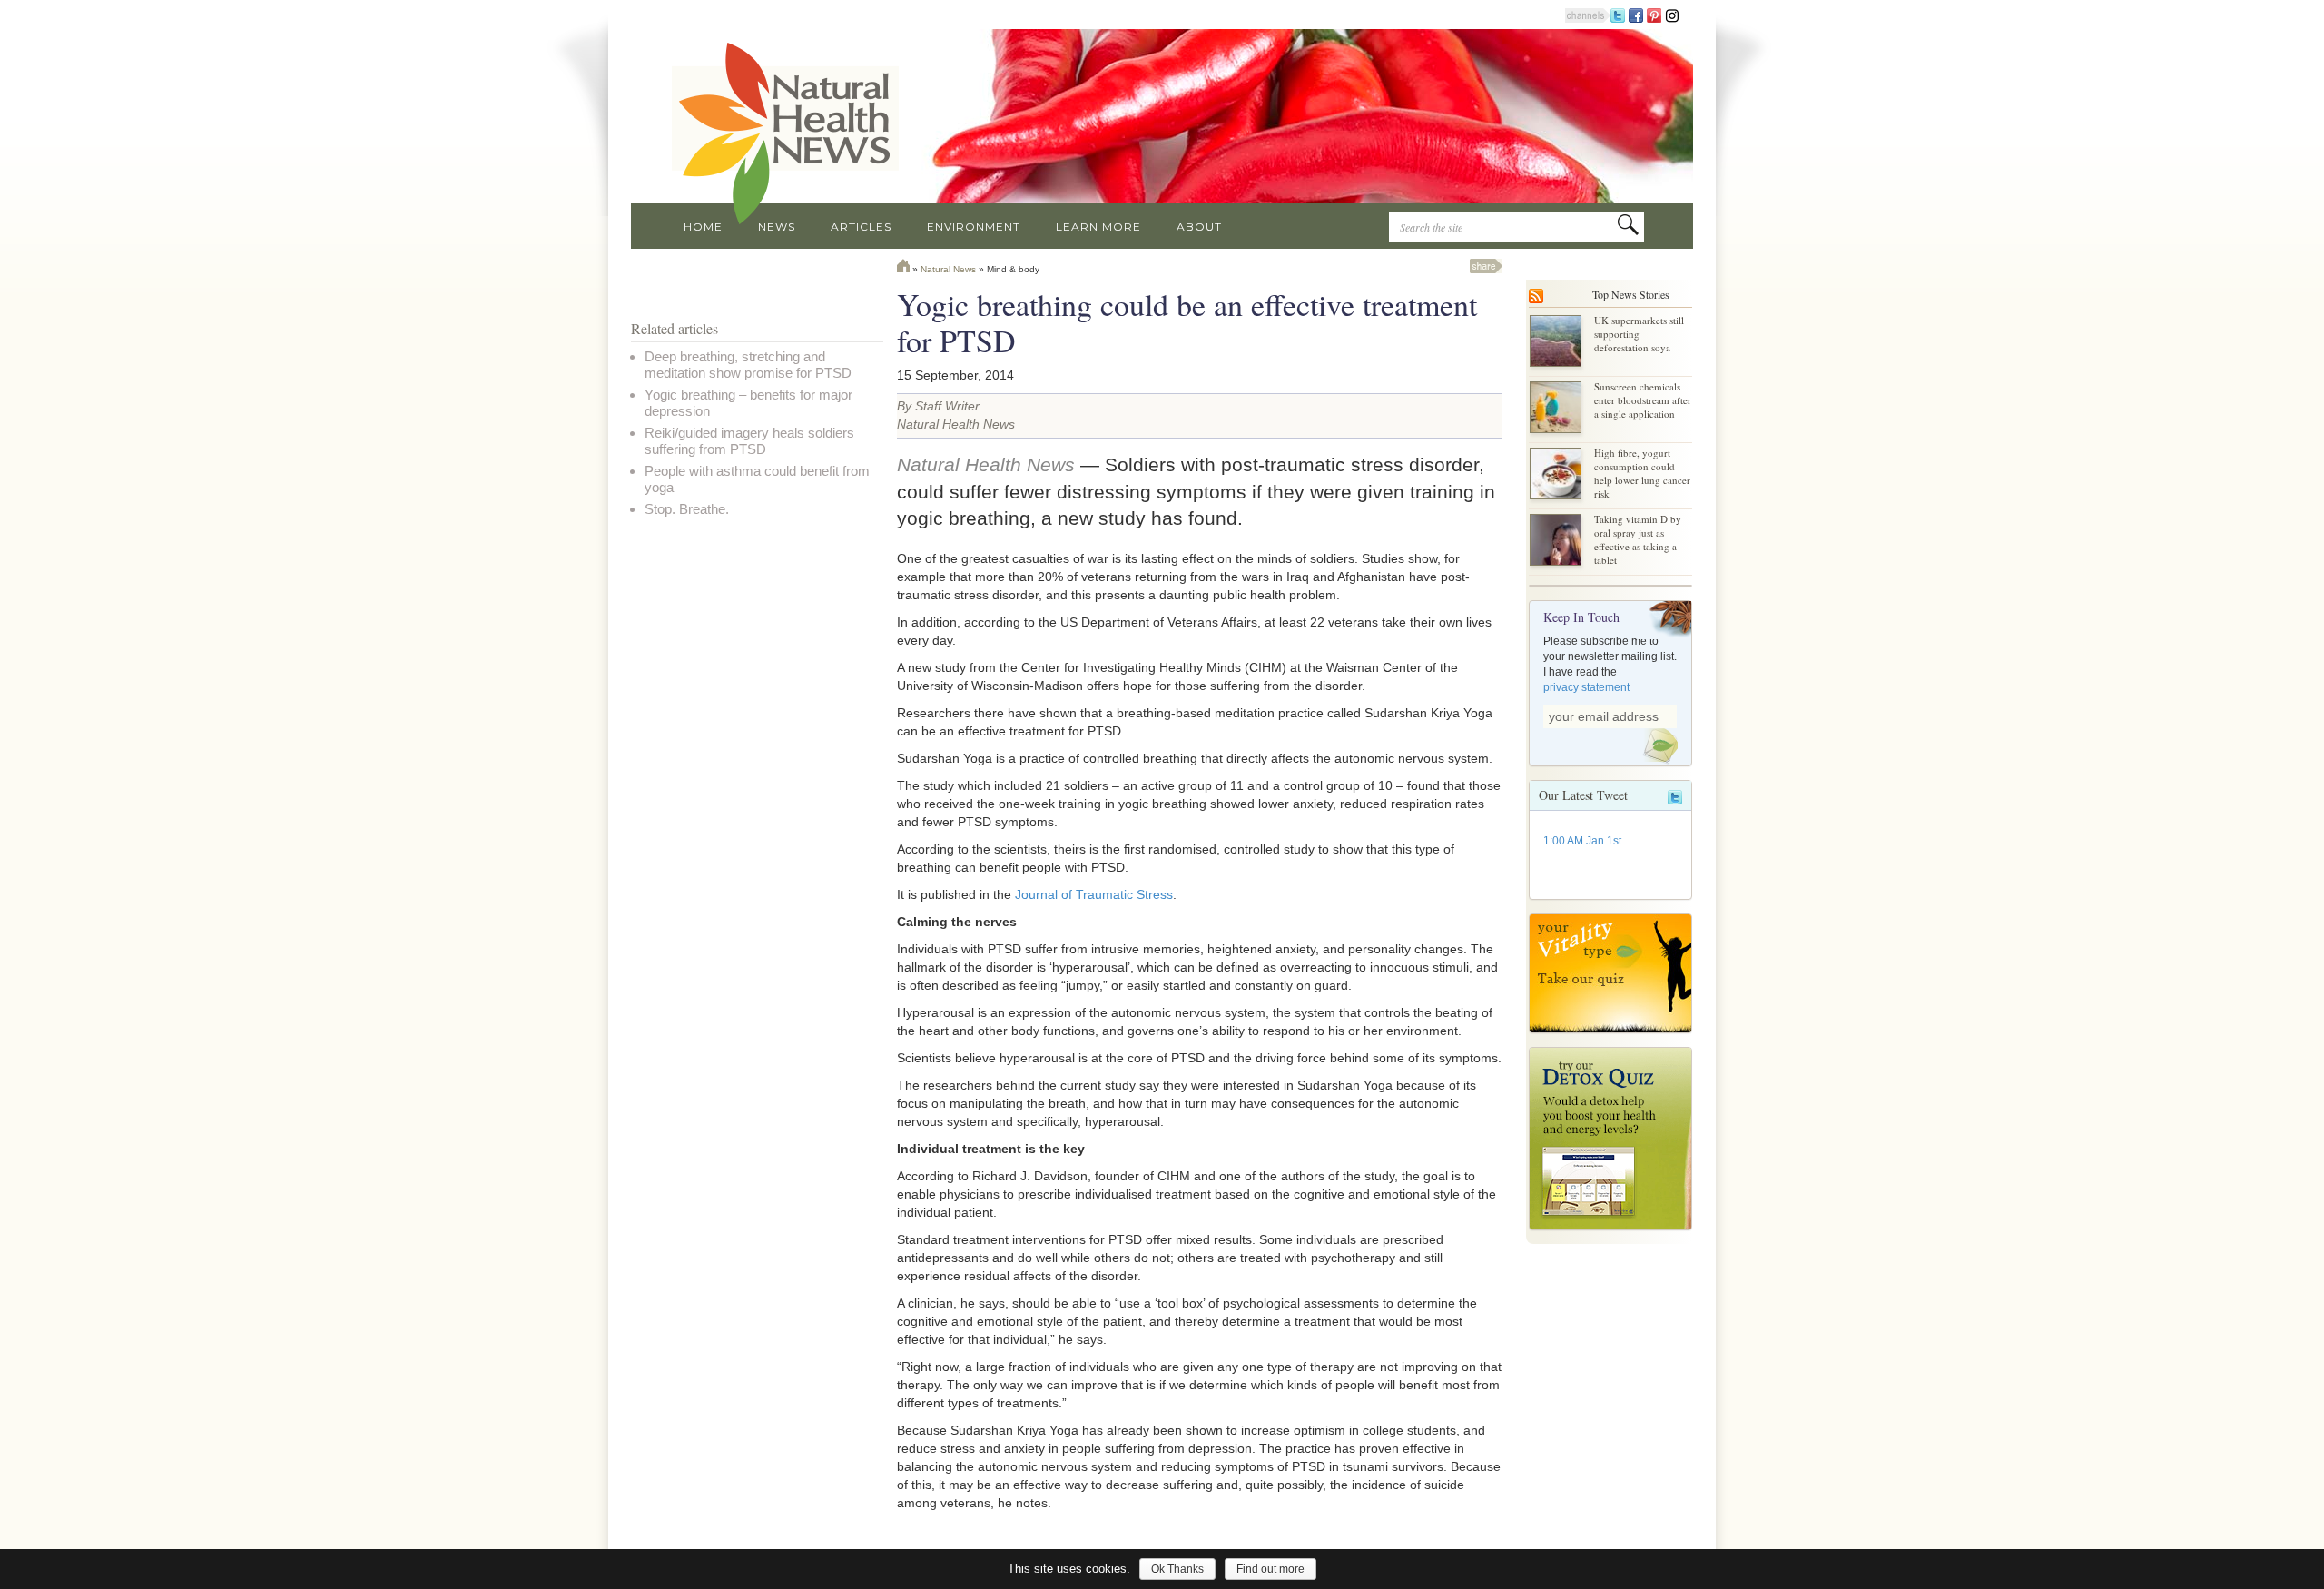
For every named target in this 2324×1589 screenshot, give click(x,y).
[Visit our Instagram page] (1672, 15)
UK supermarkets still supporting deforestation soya (1639, 334)
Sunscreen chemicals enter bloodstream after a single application (1643, 400)
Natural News (948, 269)
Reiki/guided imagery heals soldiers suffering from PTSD (749, 441)
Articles (861, 227)
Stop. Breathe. (687, 509)
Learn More (1098, 227)
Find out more (1270, 1569)
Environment (974, 227)
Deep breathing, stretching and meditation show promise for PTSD (748, 365)
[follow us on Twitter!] (1618, 15)
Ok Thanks (1177, 1569)
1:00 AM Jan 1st (1582, 841)
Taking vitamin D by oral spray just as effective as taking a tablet (1638, 539)
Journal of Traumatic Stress (1094, 894)
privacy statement (1586, 687)
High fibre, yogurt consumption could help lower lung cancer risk (1642, 473)
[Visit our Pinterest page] (1654, 15)
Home (703, 227)
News (777, 227)
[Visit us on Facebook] (1636, 15)
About (1199, 227)
